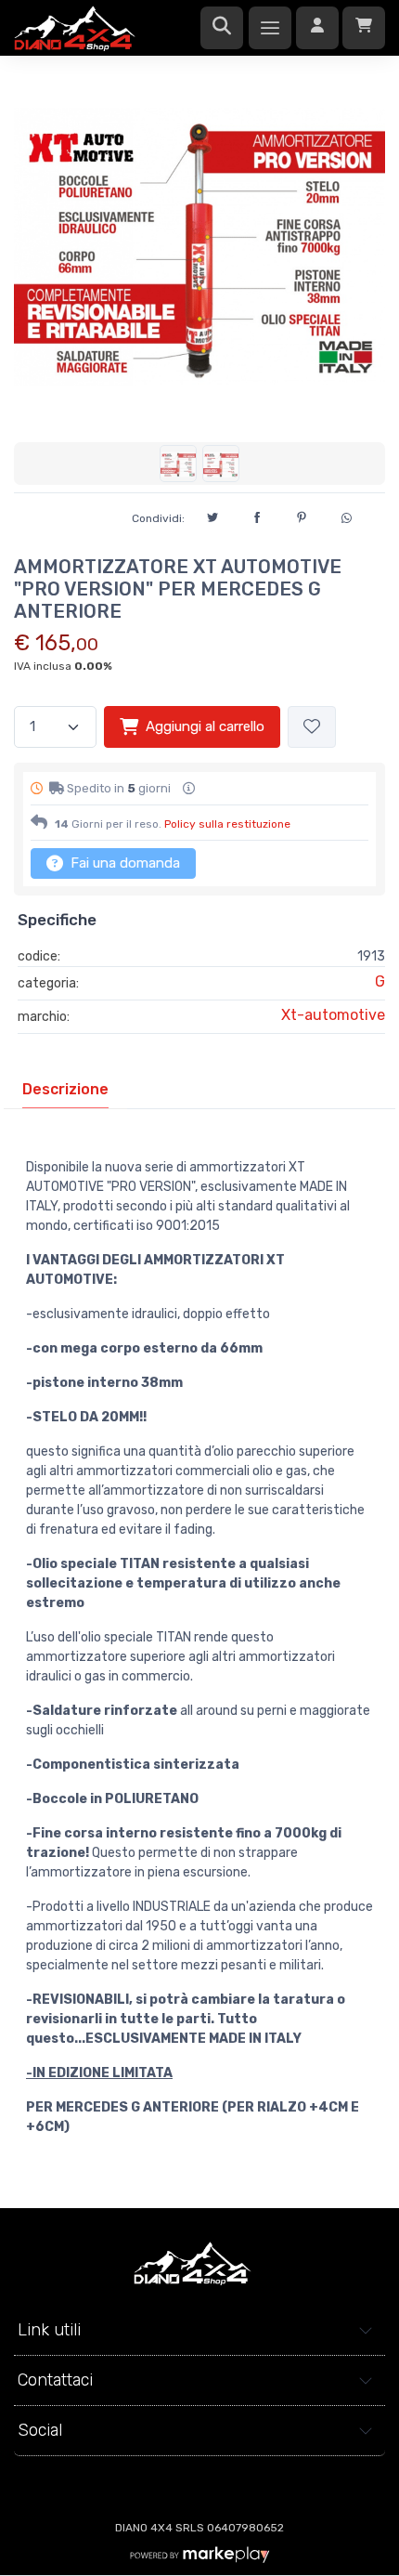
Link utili (49, 2330)
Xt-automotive (333, 1015)
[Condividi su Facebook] (257, 515)
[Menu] (270, 28)
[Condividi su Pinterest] (302, 515)
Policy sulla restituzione (227, 824)
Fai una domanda (123, 863)
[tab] (65, 1090)
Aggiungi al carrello (205, 726)
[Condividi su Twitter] (212, 515)
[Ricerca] (222, 28)
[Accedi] (317, 28)
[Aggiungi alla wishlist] (312, 727)
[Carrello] (364, 28)
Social (40, 2430)
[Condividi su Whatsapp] (346, 516)
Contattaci (55, 2380)
